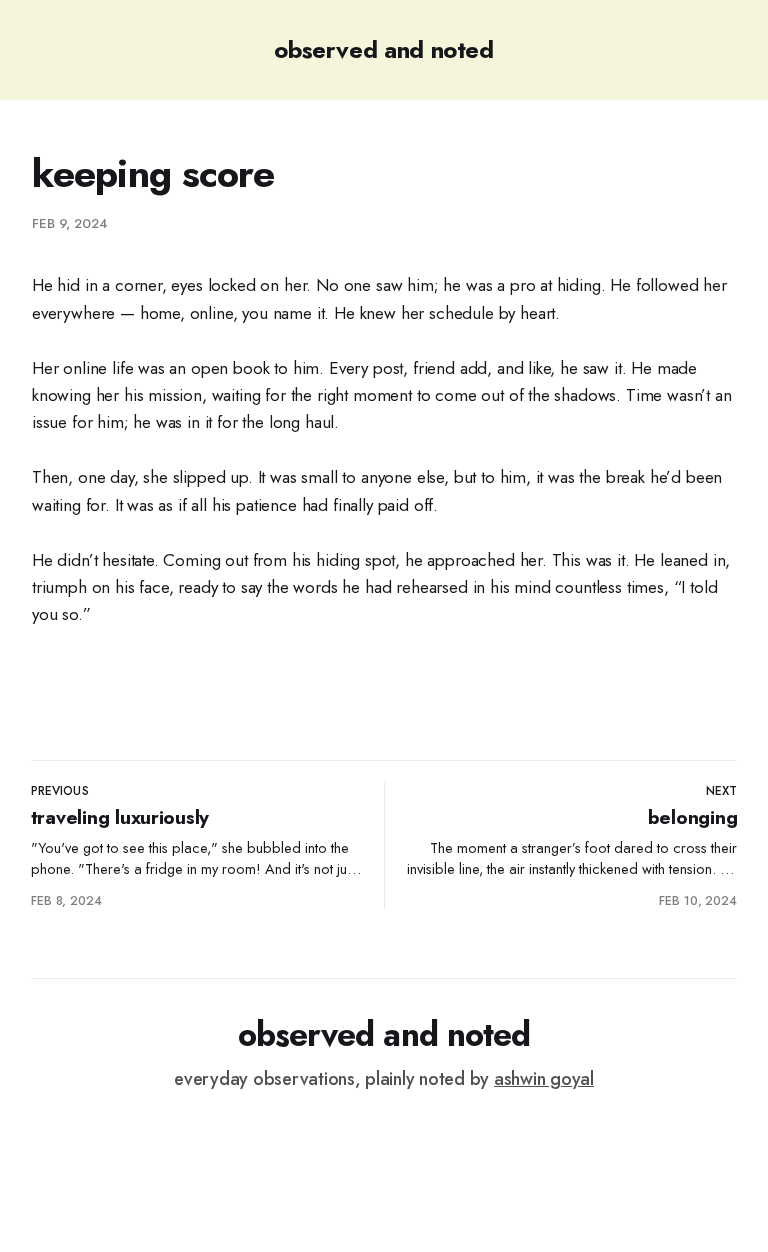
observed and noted (384, 49)
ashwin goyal (544, 1079)
